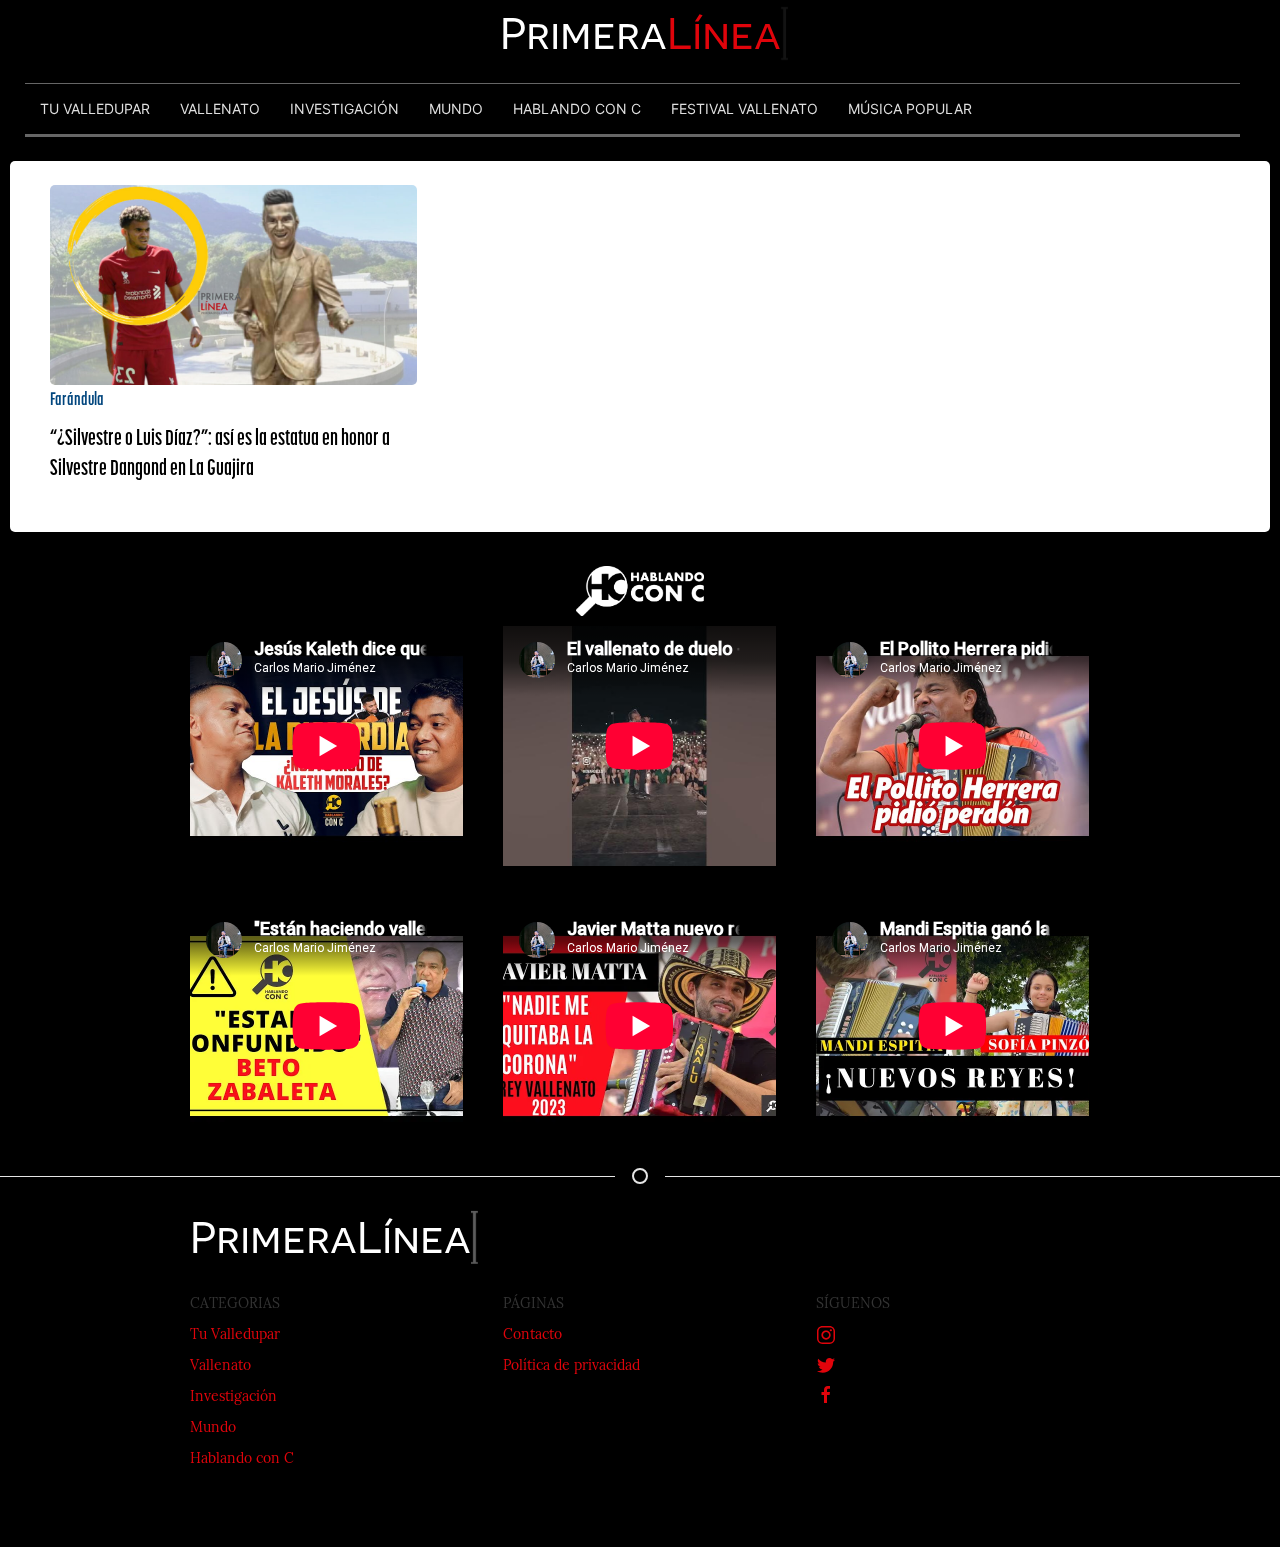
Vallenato (220, 1366)
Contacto (532, 1335)
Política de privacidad (571, 1366)
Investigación (233, 1397)
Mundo (213, 1428)
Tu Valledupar (235, 1335)
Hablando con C (242, 1459)
